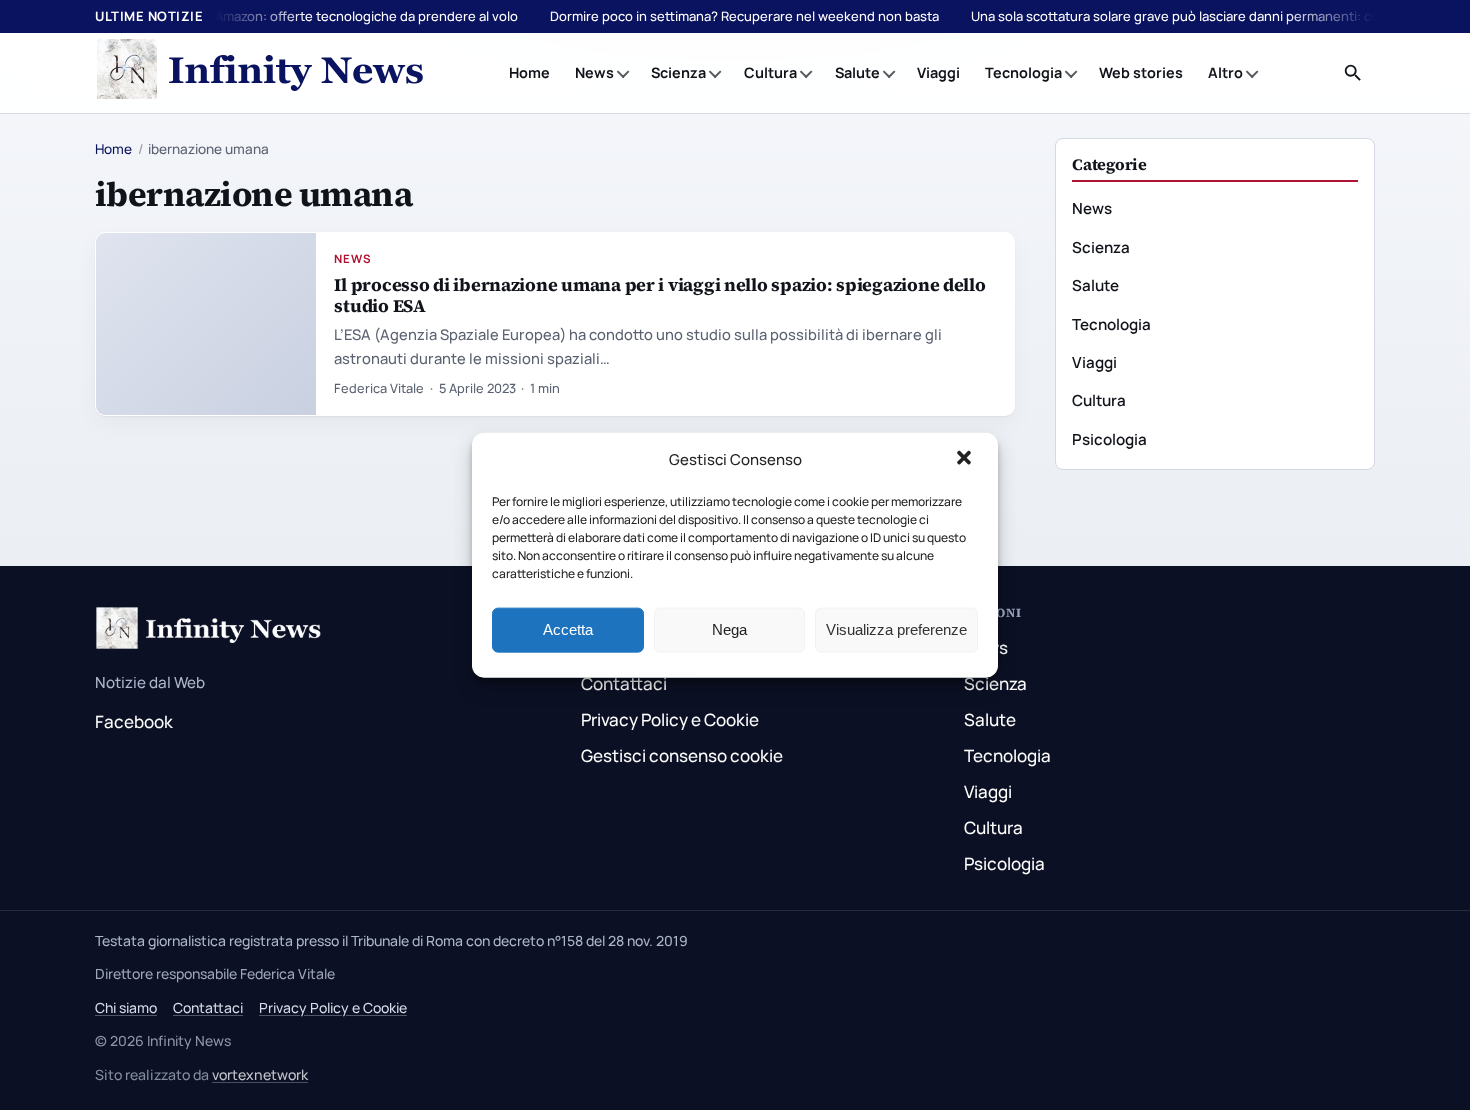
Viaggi (938, 72)
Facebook (134, 721)
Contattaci (624, 683)
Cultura (770, 72)
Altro (1225, 72)
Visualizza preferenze (896, 629)
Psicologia (1109, 439)
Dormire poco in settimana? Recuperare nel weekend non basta (744, 16)
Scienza (678, 72)
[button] (966, 460)
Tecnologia (1023, 72)
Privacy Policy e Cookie (670, 719)
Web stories (1141, 72)
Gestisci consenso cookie (682, 755)
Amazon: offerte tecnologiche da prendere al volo (366, 16)
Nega (729, 629)
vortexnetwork (260, 1074)
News (594, 72)
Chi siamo (126, 1007)
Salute (857, 72)
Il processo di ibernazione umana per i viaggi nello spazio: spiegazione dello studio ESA (659, 295)
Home (529, 72)
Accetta (568, 629)
